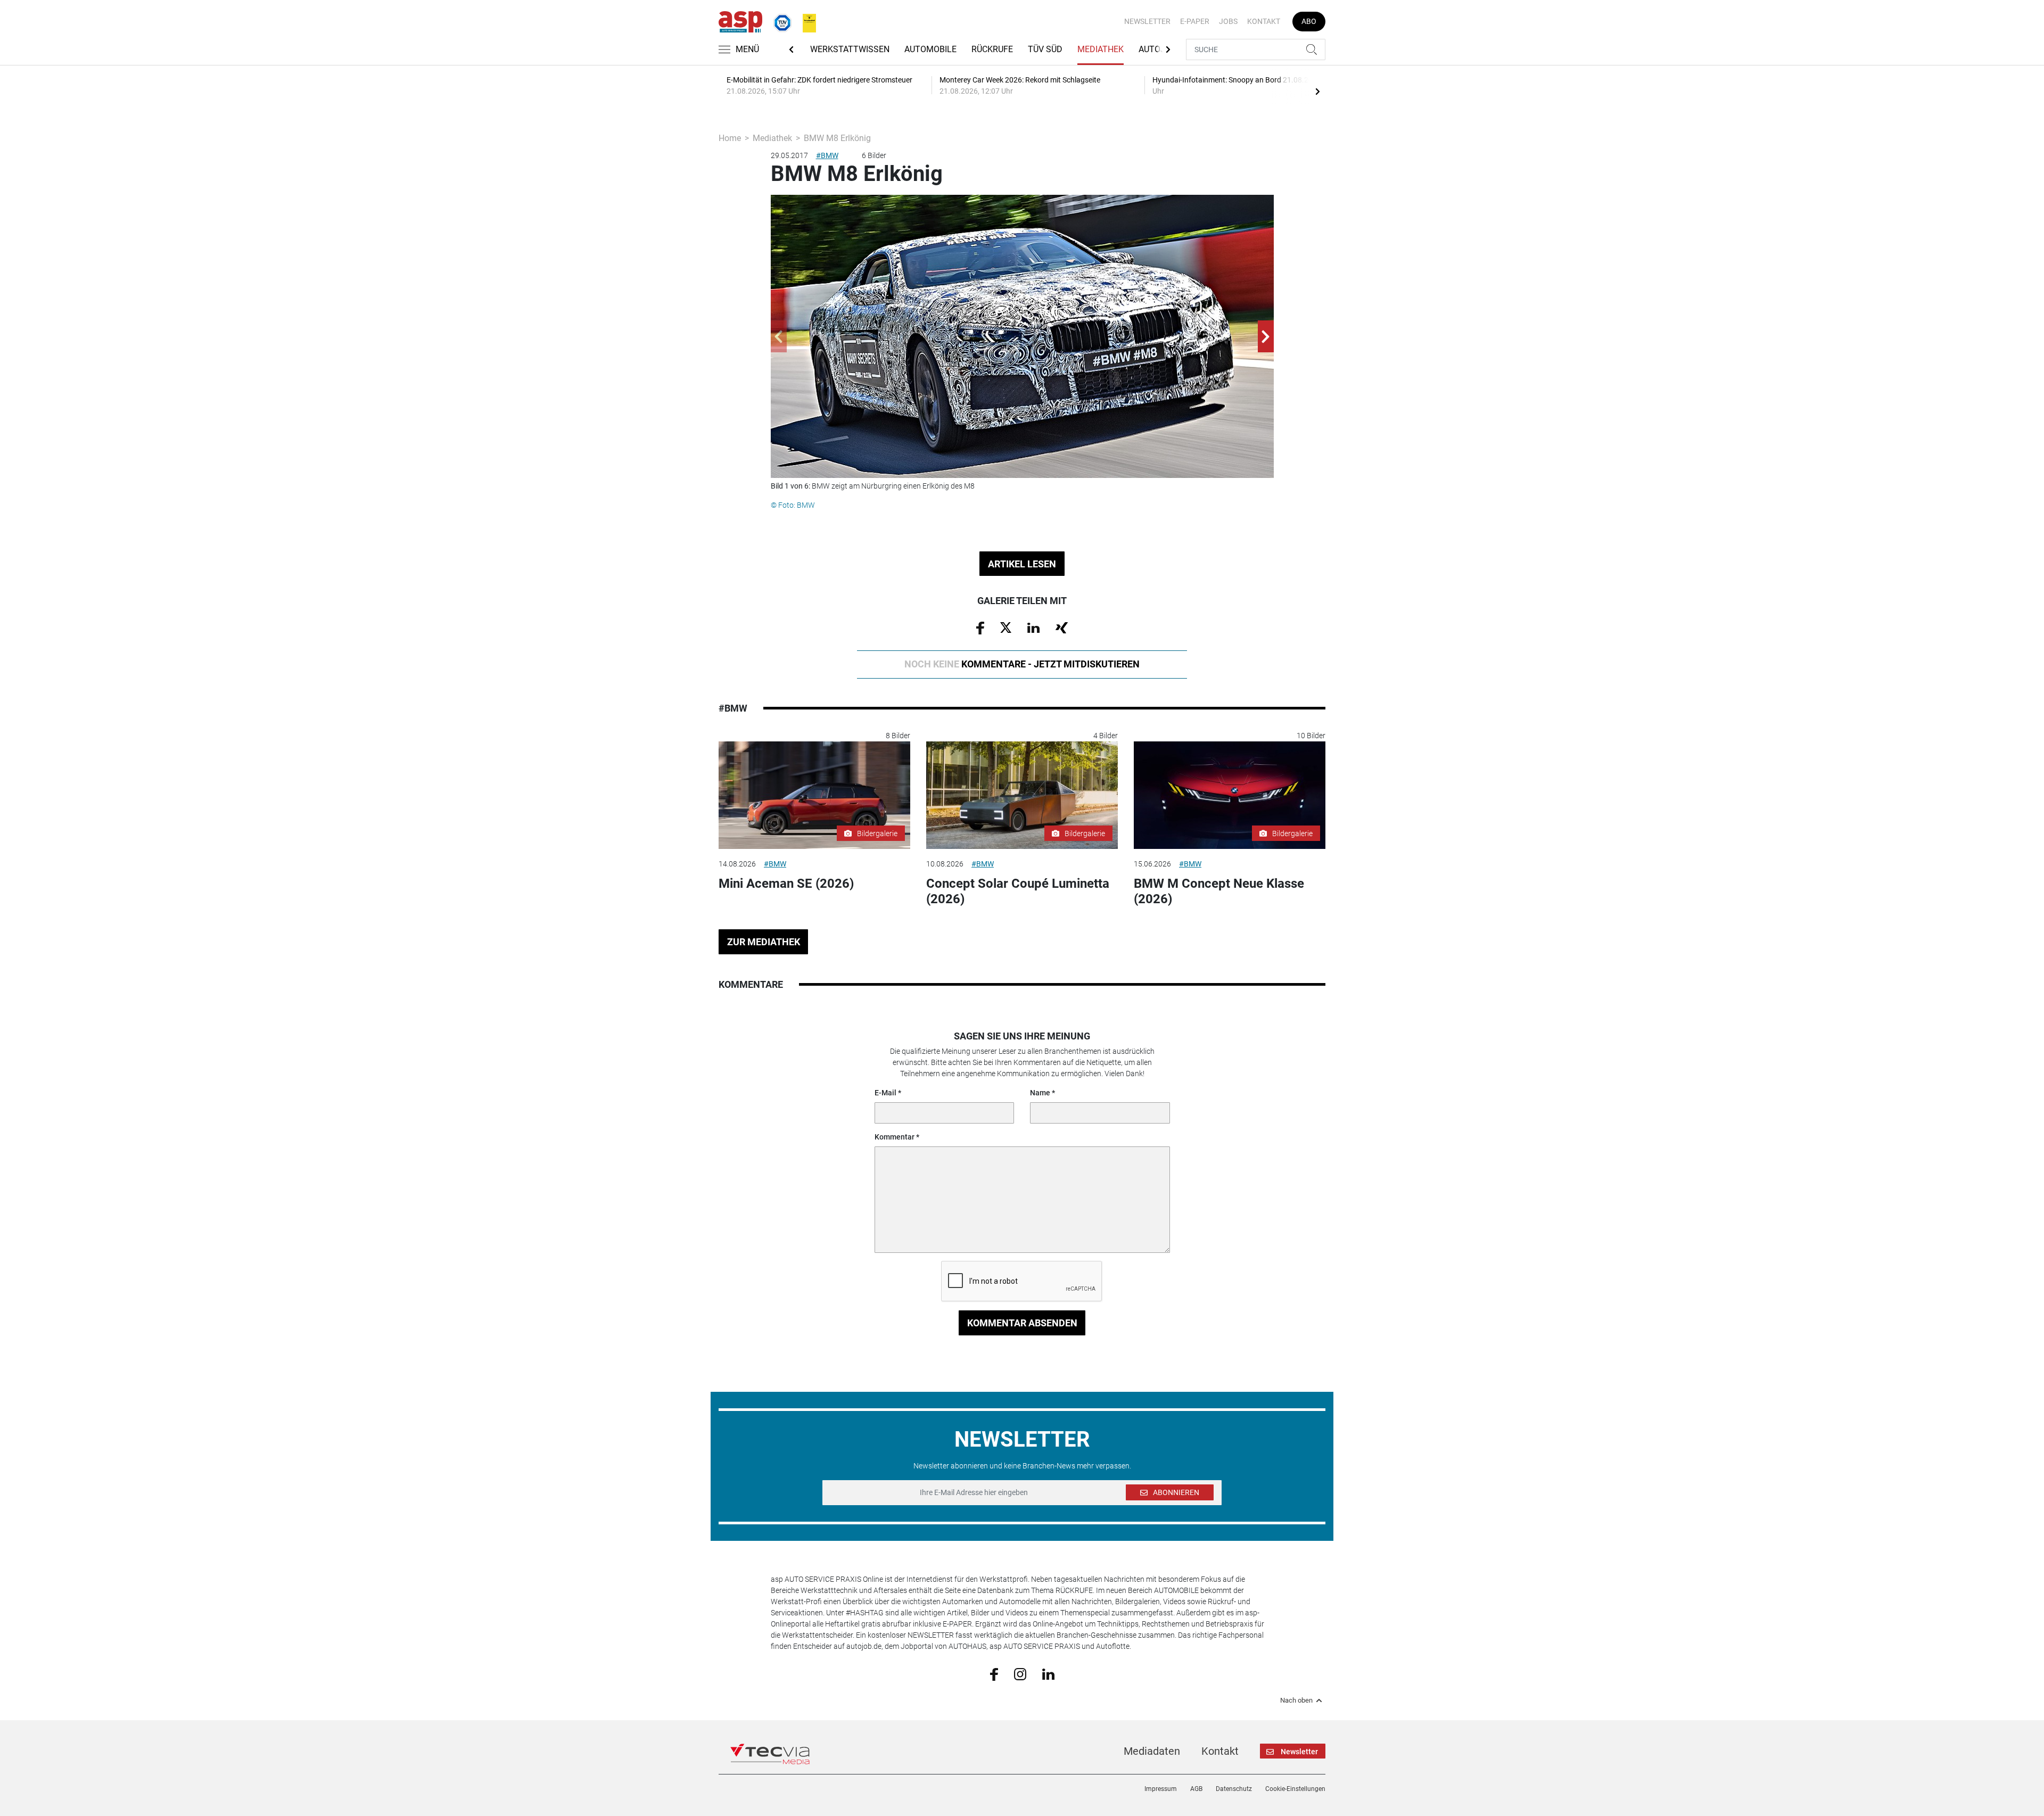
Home (730, 138)
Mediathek (1101, 49)
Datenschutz (1234, 1789)
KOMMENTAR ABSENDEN (1022, 1323)
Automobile (930, 49)
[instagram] (1020, 1673)
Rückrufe (992, 49)
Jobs (1228, 21)
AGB (1196, 1789)
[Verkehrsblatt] (805, 21)
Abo (1309, 21)
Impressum (1161, 1789)
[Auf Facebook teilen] (980, 628)
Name (1040, 1093)
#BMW (827, 155)
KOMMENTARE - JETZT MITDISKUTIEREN (1022, 664)
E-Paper (1195, 21)
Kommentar (895, 1137)
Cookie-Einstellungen (1295, 1789)
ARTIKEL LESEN (1022, 564)
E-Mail (885, 1093)
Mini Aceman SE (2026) (786, 884)
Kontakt (1264, 21)
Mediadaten (1152, 1751)
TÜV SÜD (1045, 49)
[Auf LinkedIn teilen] (1033, 627)
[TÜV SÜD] (779, 21)
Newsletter (1147, 21)
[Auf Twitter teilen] (1006, 627)
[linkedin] (1048, 1673)
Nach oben (1296, 1701)
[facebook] (994, 1673)
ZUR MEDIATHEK (764, 942)
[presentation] (1317, 91)
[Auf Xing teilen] (1062, 627)
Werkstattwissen (850, 49)
